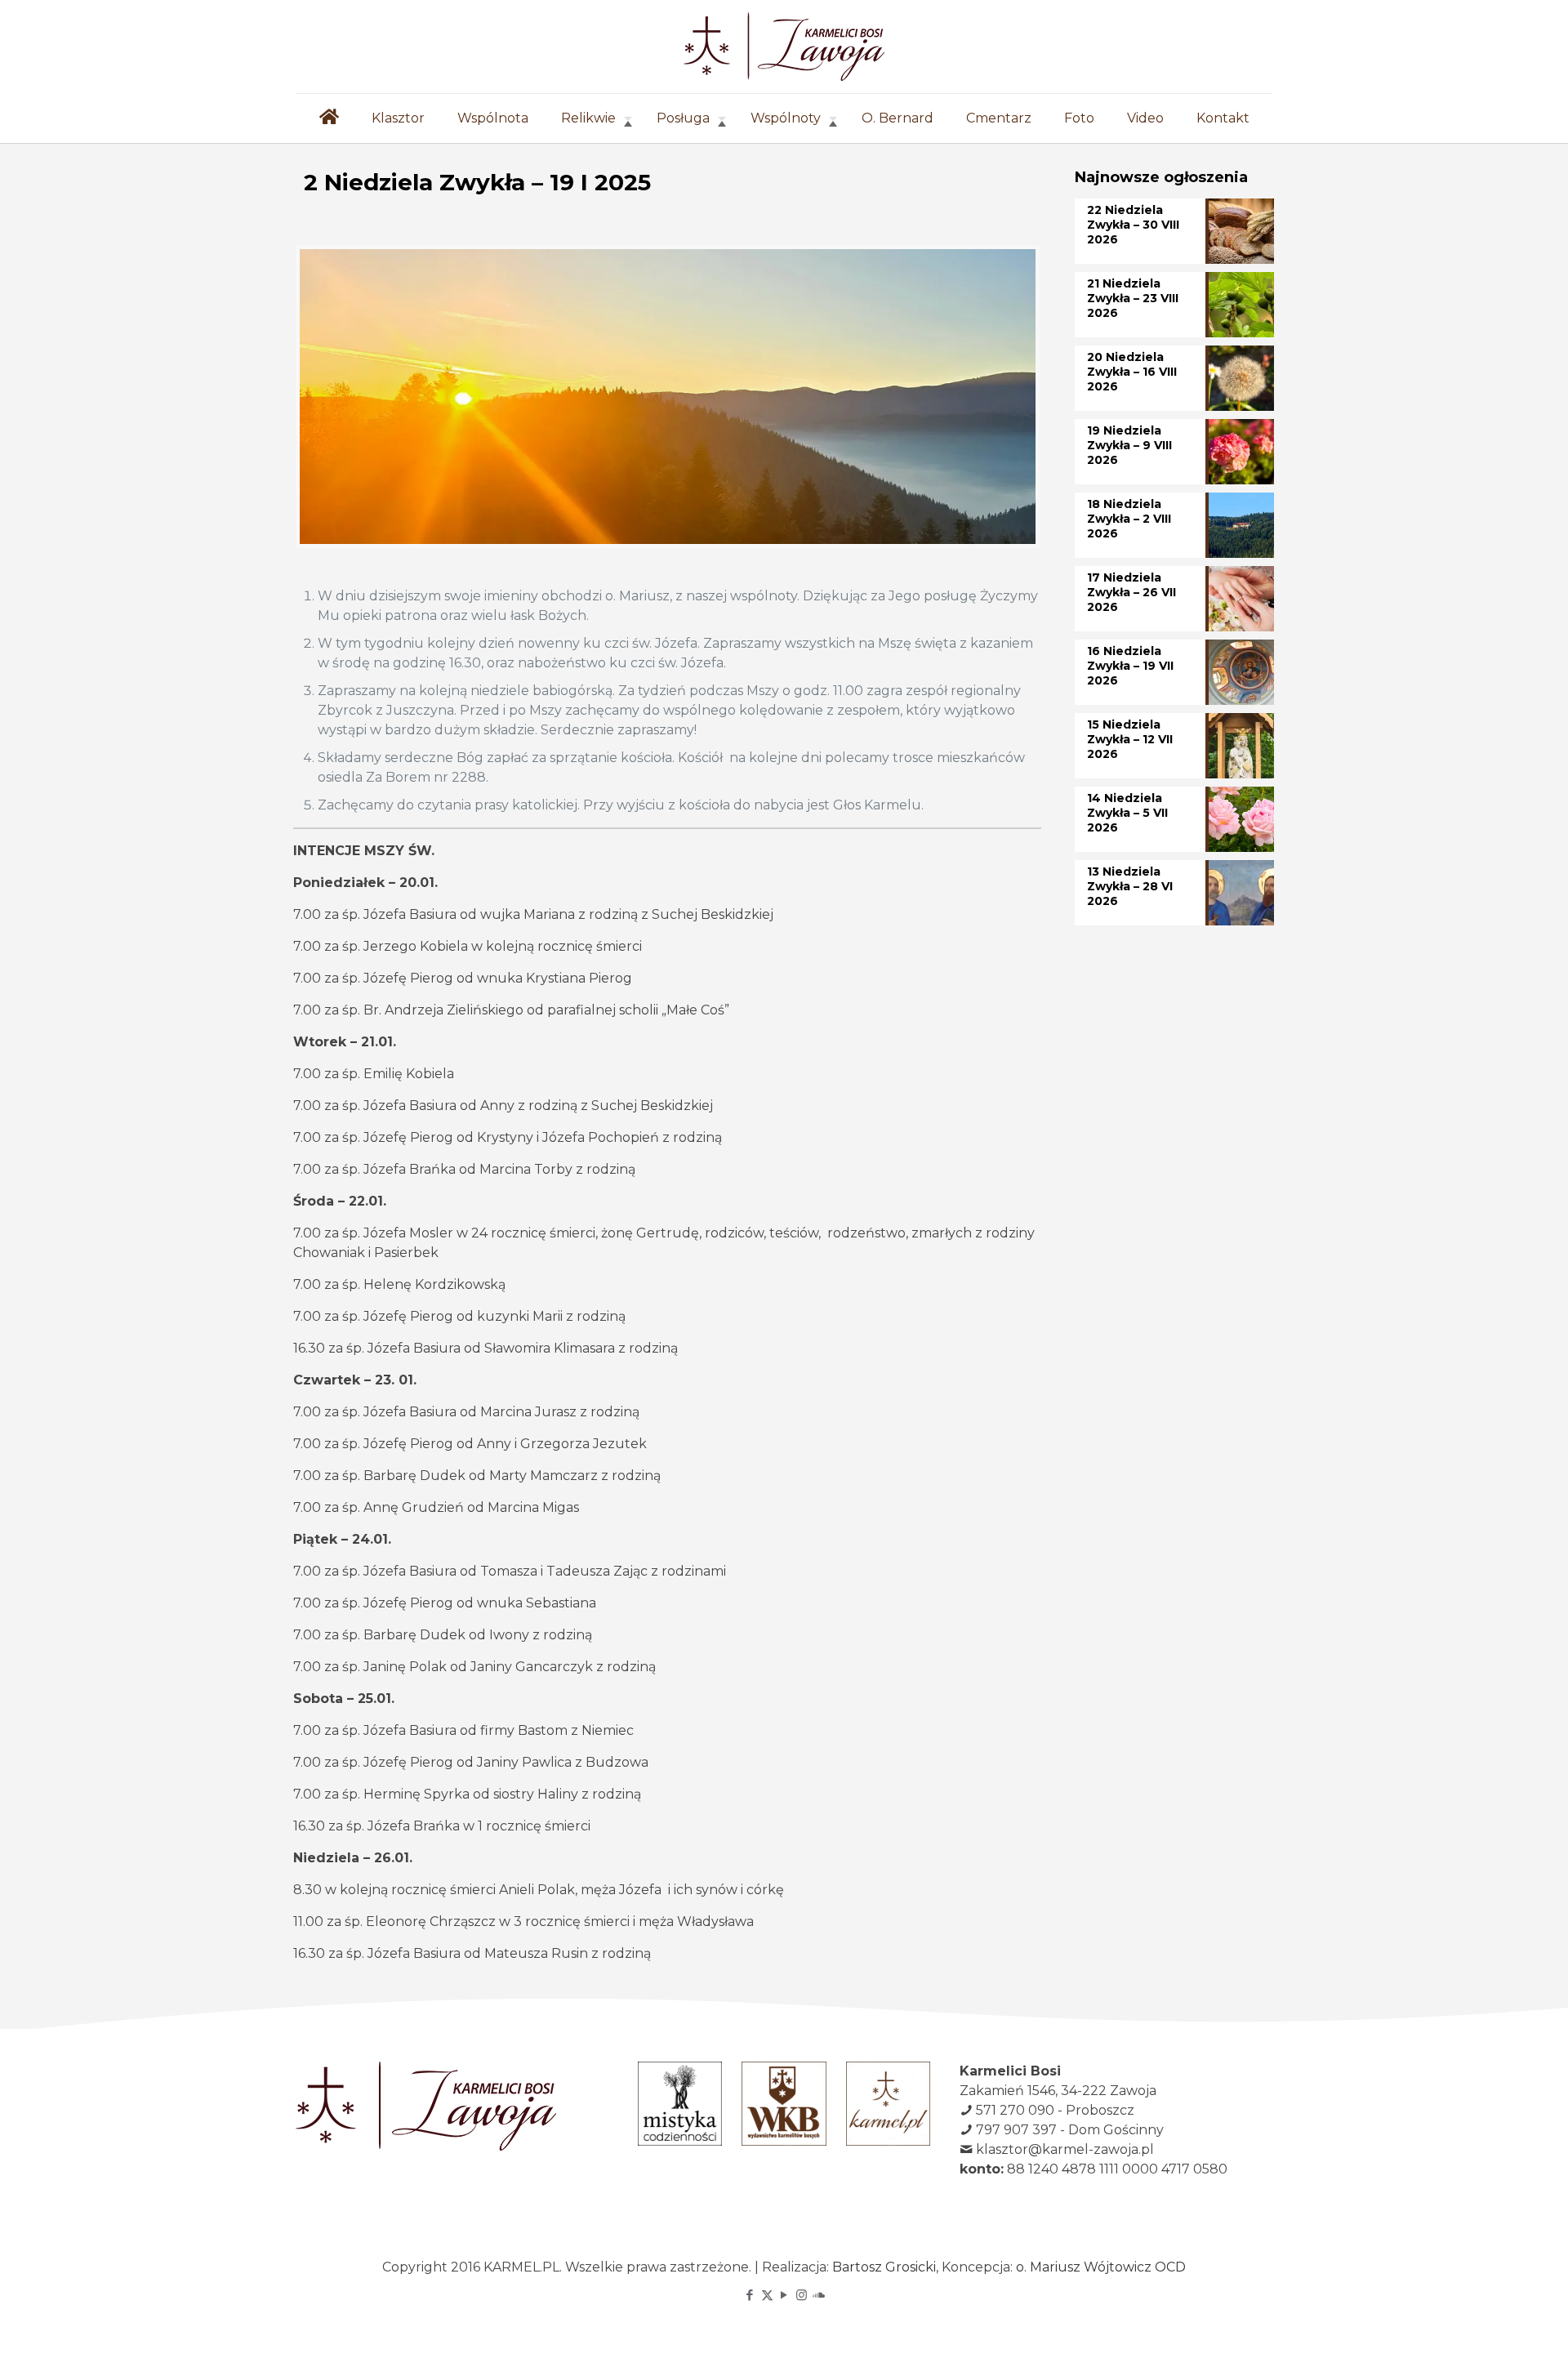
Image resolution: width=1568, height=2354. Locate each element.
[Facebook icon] (750, 2295)
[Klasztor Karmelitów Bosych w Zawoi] (784, 47)
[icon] (819, 2295)
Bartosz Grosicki (884, 2267)
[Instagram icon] (802, 2295)
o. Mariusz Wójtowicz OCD (1101, 2267)
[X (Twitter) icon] (767, 2295)
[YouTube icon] (784, 2295)
